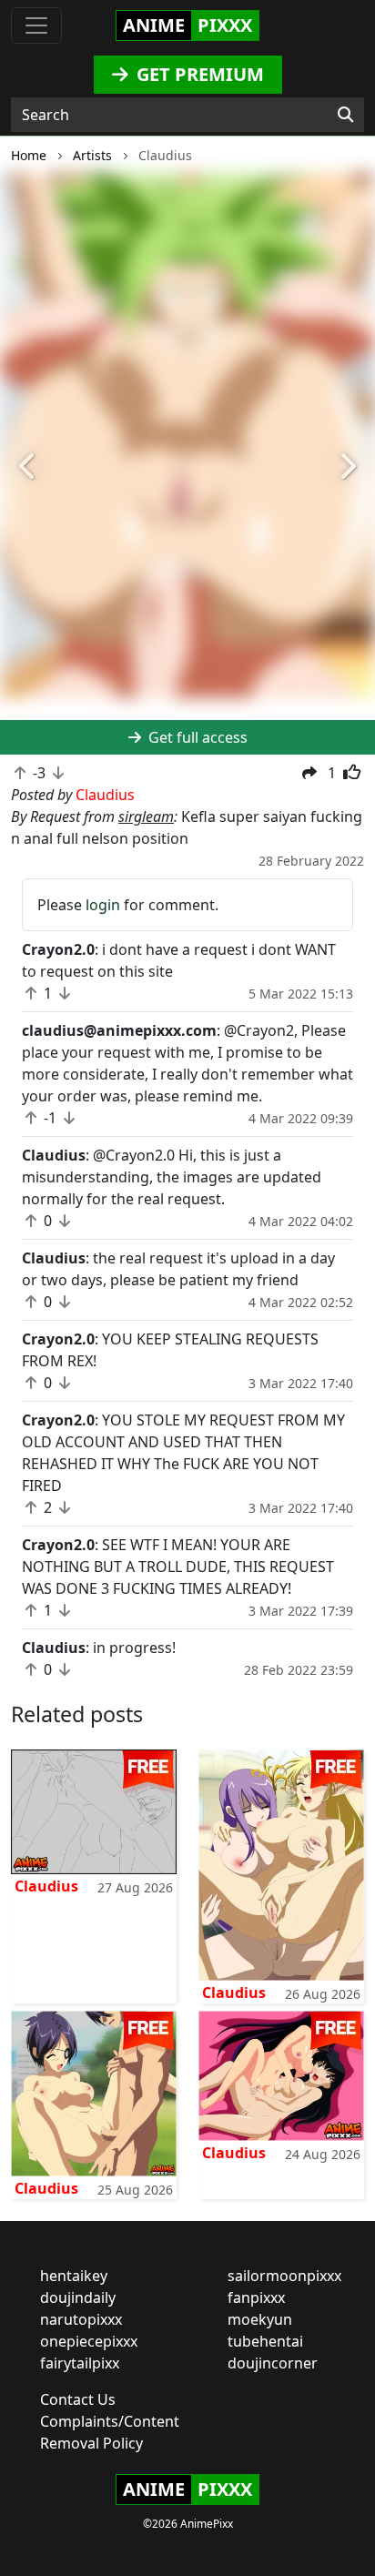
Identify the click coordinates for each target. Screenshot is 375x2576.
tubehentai (265, 2341)
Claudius (46, 1886)
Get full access (196, 737)
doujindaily (78, 2297)
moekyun (260, 2319)
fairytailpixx (80, 2363)
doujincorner (273, 2363)
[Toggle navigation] (36, 25)
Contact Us (78, 2399)
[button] (28, 468)
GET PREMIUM (198, 74)
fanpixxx (256, 2297)
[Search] (345, 115)
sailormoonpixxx (284, 2276)
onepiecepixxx (89, 2341)
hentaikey (74, 2276)
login (103, 905)
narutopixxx (81, 2319)
